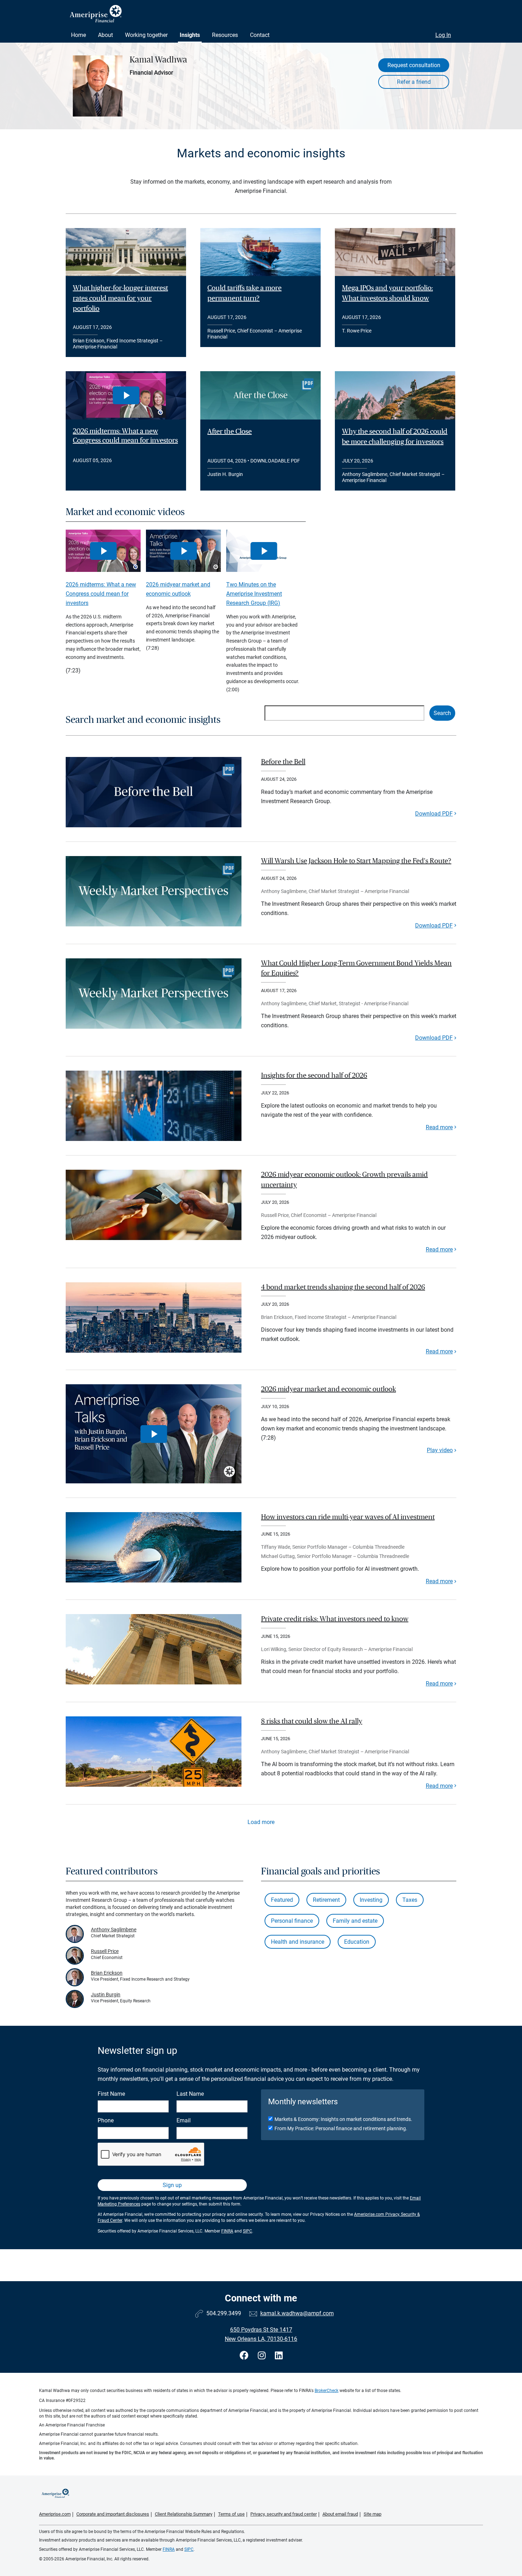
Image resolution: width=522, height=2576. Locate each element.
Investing (371, 1900)
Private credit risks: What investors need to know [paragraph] (335, 1619)
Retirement (326, 1900)
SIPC (248, 2231)
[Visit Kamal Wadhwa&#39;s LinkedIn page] (279, 2356)
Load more (261, 1822)
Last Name (190, 2094)
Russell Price (105, 1951)
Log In (443, 35)
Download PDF (434, 814)
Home (78, 35)
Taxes (410, 1900)
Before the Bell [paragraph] (283, 762)
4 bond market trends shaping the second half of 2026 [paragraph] (343, 1287)
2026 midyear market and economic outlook (178, 589)
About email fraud (340, 2514)
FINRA (227, 2231)
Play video (440, 1450)
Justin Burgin (106, 1995)
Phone (106, 2120)
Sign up (172, 2185)
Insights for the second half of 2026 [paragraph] (314, 1076)
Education (357, 1942)
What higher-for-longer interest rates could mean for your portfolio (120, 298)
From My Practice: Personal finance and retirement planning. (341, 2128)
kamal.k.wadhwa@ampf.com (297, 2313)
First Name (111, 2094)
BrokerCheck (327, 2391)
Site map (373, 2514)
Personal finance (292, 1921)
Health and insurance (298, 1942)
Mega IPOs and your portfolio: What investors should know (387, 293)
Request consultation (414, 65)
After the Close (230, 432)
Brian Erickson (107, 1973)
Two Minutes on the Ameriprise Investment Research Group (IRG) (254, 594)
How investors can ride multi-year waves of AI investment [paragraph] (348, 1517)
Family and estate (355, 1921)
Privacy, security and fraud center (284, 2514)
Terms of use (231, 2514)
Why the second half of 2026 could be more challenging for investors (395, 437)
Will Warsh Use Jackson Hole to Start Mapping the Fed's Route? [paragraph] (356, 861)
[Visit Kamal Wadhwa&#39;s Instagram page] (263, 2356)
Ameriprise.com (55, 2514)
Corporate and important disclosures (113, 2514)
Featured (282, 1900)
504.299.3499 (224, 2313)
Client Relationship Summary (184, 2514)
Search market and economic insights (143, 720)
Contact (260, 35)
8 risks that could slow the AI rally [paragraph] (312, 1721)
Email (184, 2120)
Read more (439, 1127)
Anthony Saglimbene (114, 1930)
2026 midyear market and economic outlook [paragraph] (328, 1389)
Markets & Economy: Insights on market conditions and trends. (343, 2119)
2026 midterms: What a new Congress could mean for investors (125, 436)
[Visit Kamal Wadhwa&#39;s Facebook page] (245, 2356)
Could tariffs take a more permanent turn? (244, 293)
